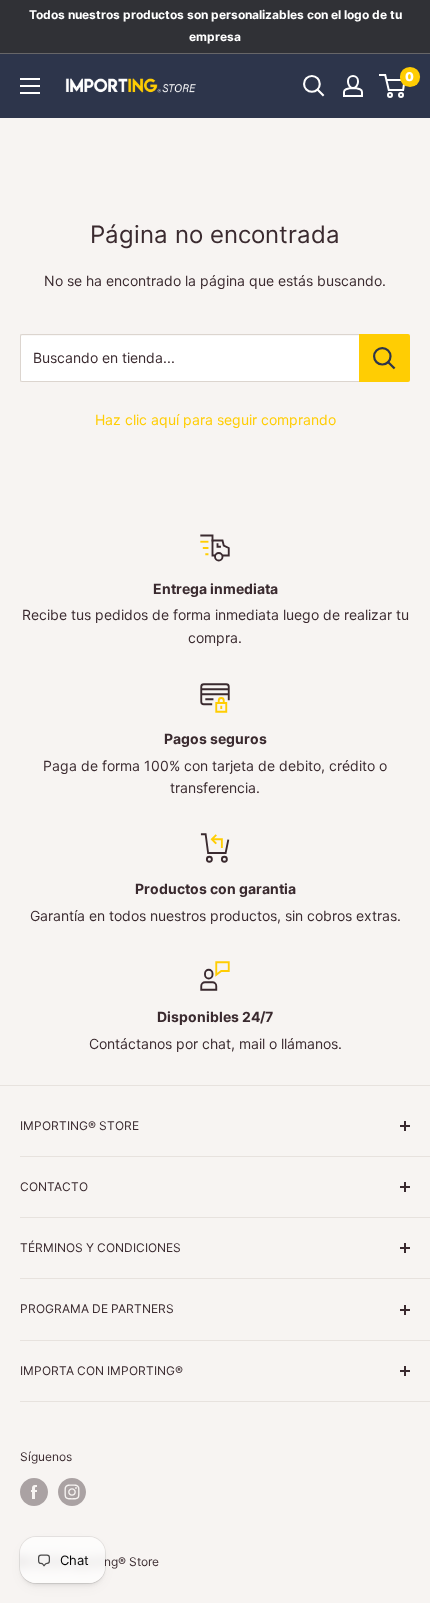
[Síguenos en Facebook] (34, 1492)
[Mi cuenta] (353, 86)
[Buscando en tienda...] (384, 358)
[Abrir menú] (30, 86)
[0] (393, 86)
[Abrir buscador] (314, 86)
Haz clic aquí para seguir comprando (215, 419)
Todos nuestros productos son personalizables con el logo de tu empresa (215, 25)
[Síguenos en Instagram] (72, 1492)
